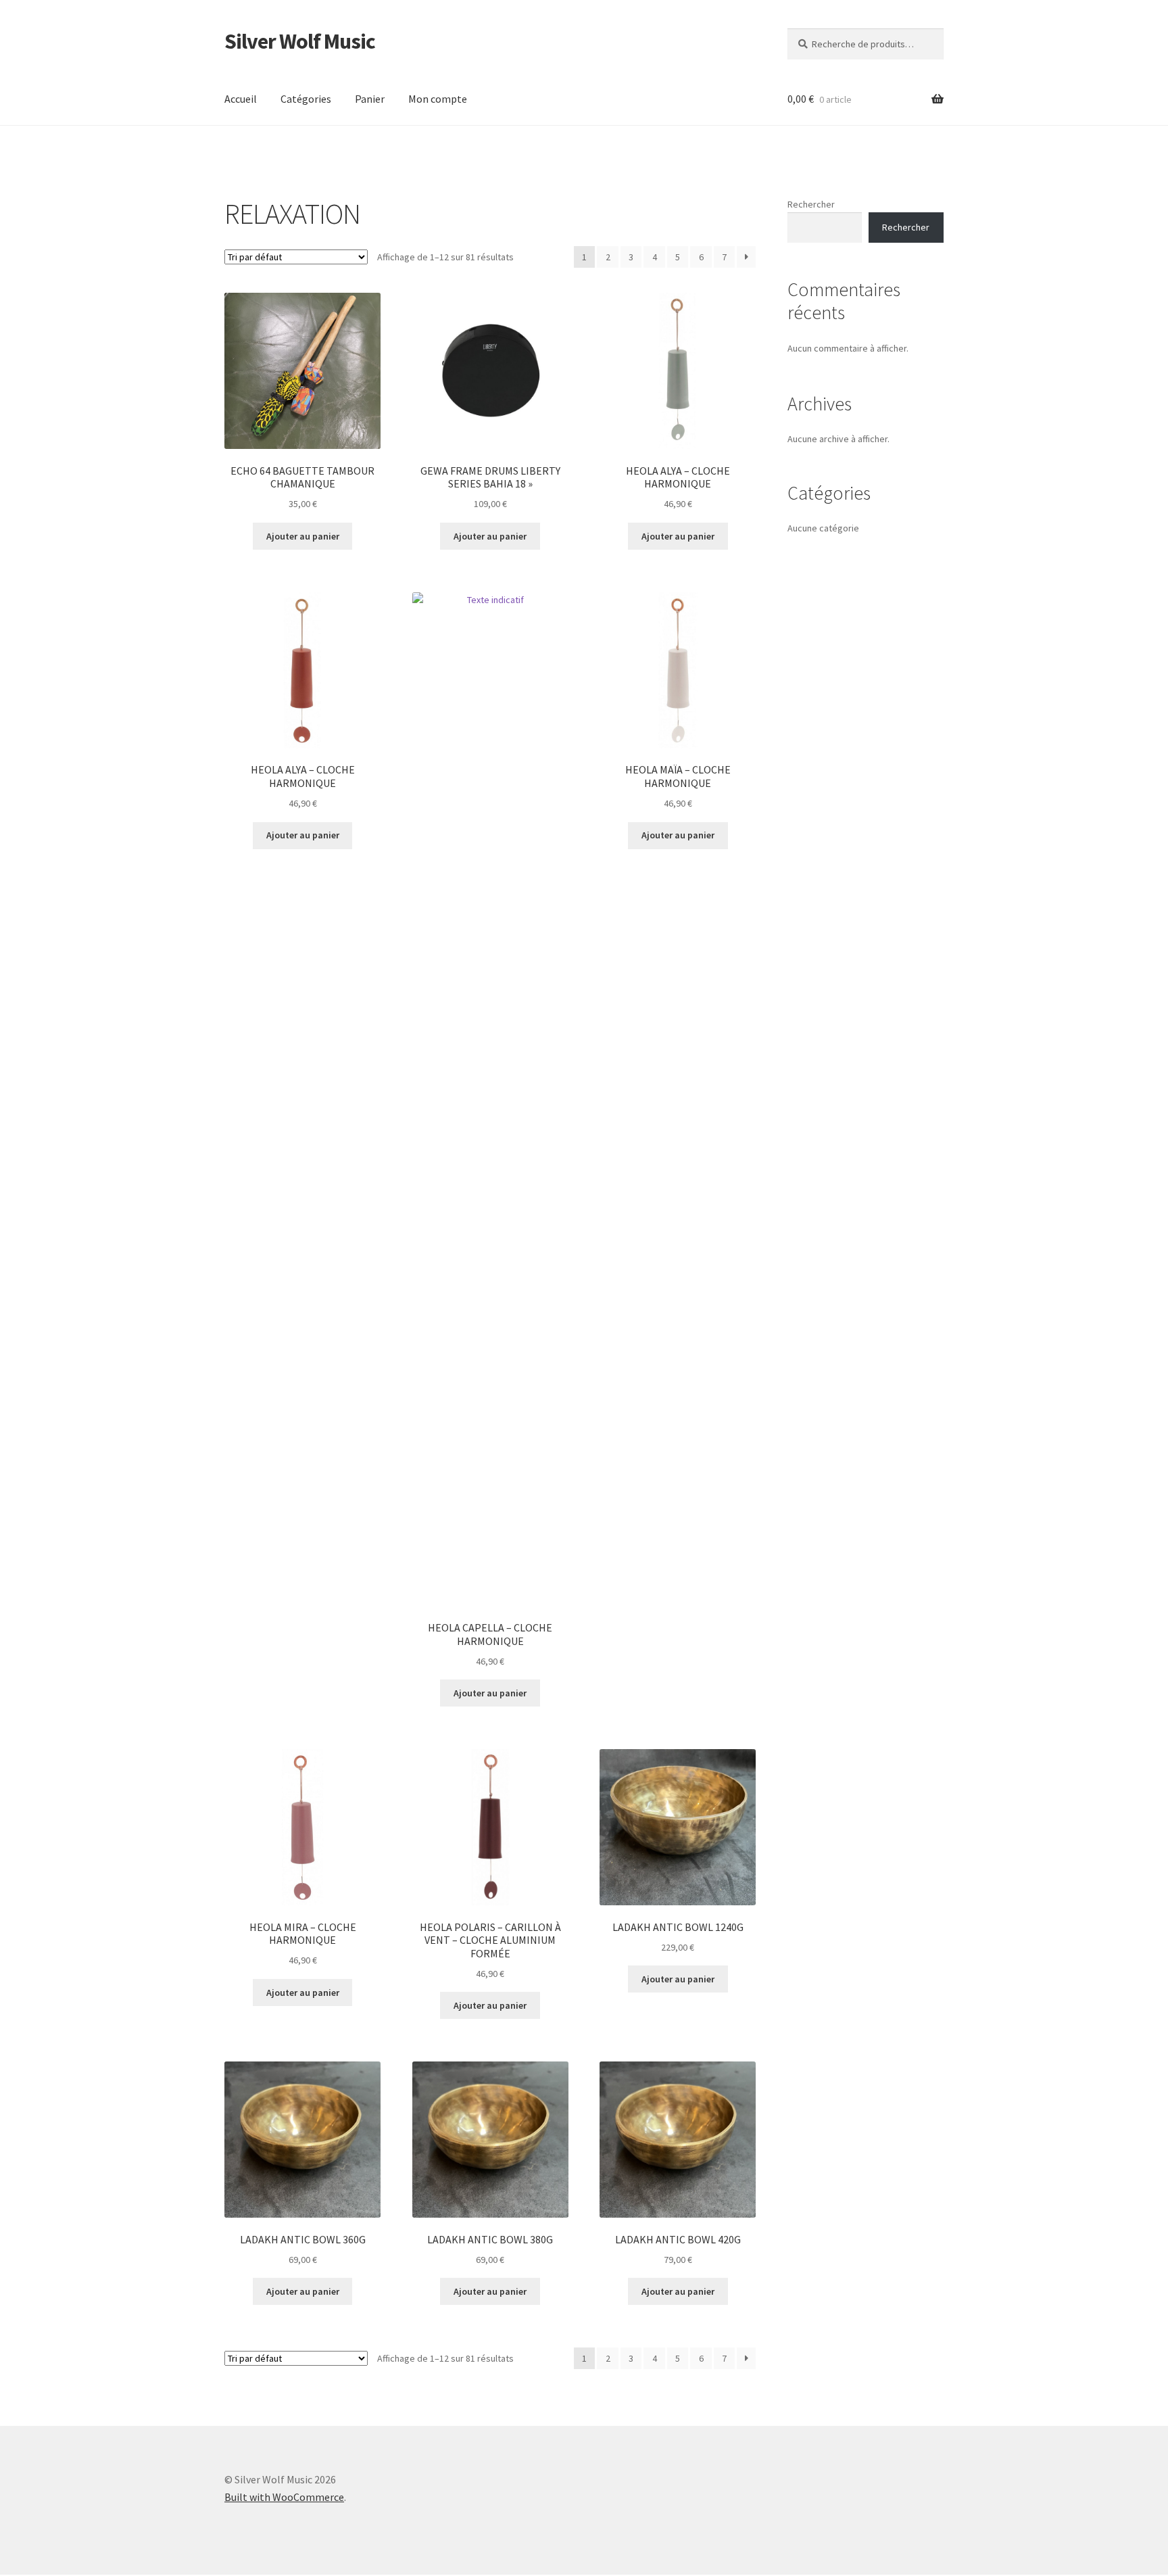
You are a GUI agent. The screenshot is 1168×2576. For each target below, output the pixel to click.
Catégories (306, 99)
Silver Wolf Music (300, 41)
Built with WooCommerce (284, 2497)
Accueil (241, 99)
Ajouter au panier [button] (303, 536)
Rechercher (811, 204)
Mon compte (438, 99)
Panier (370, 99)
